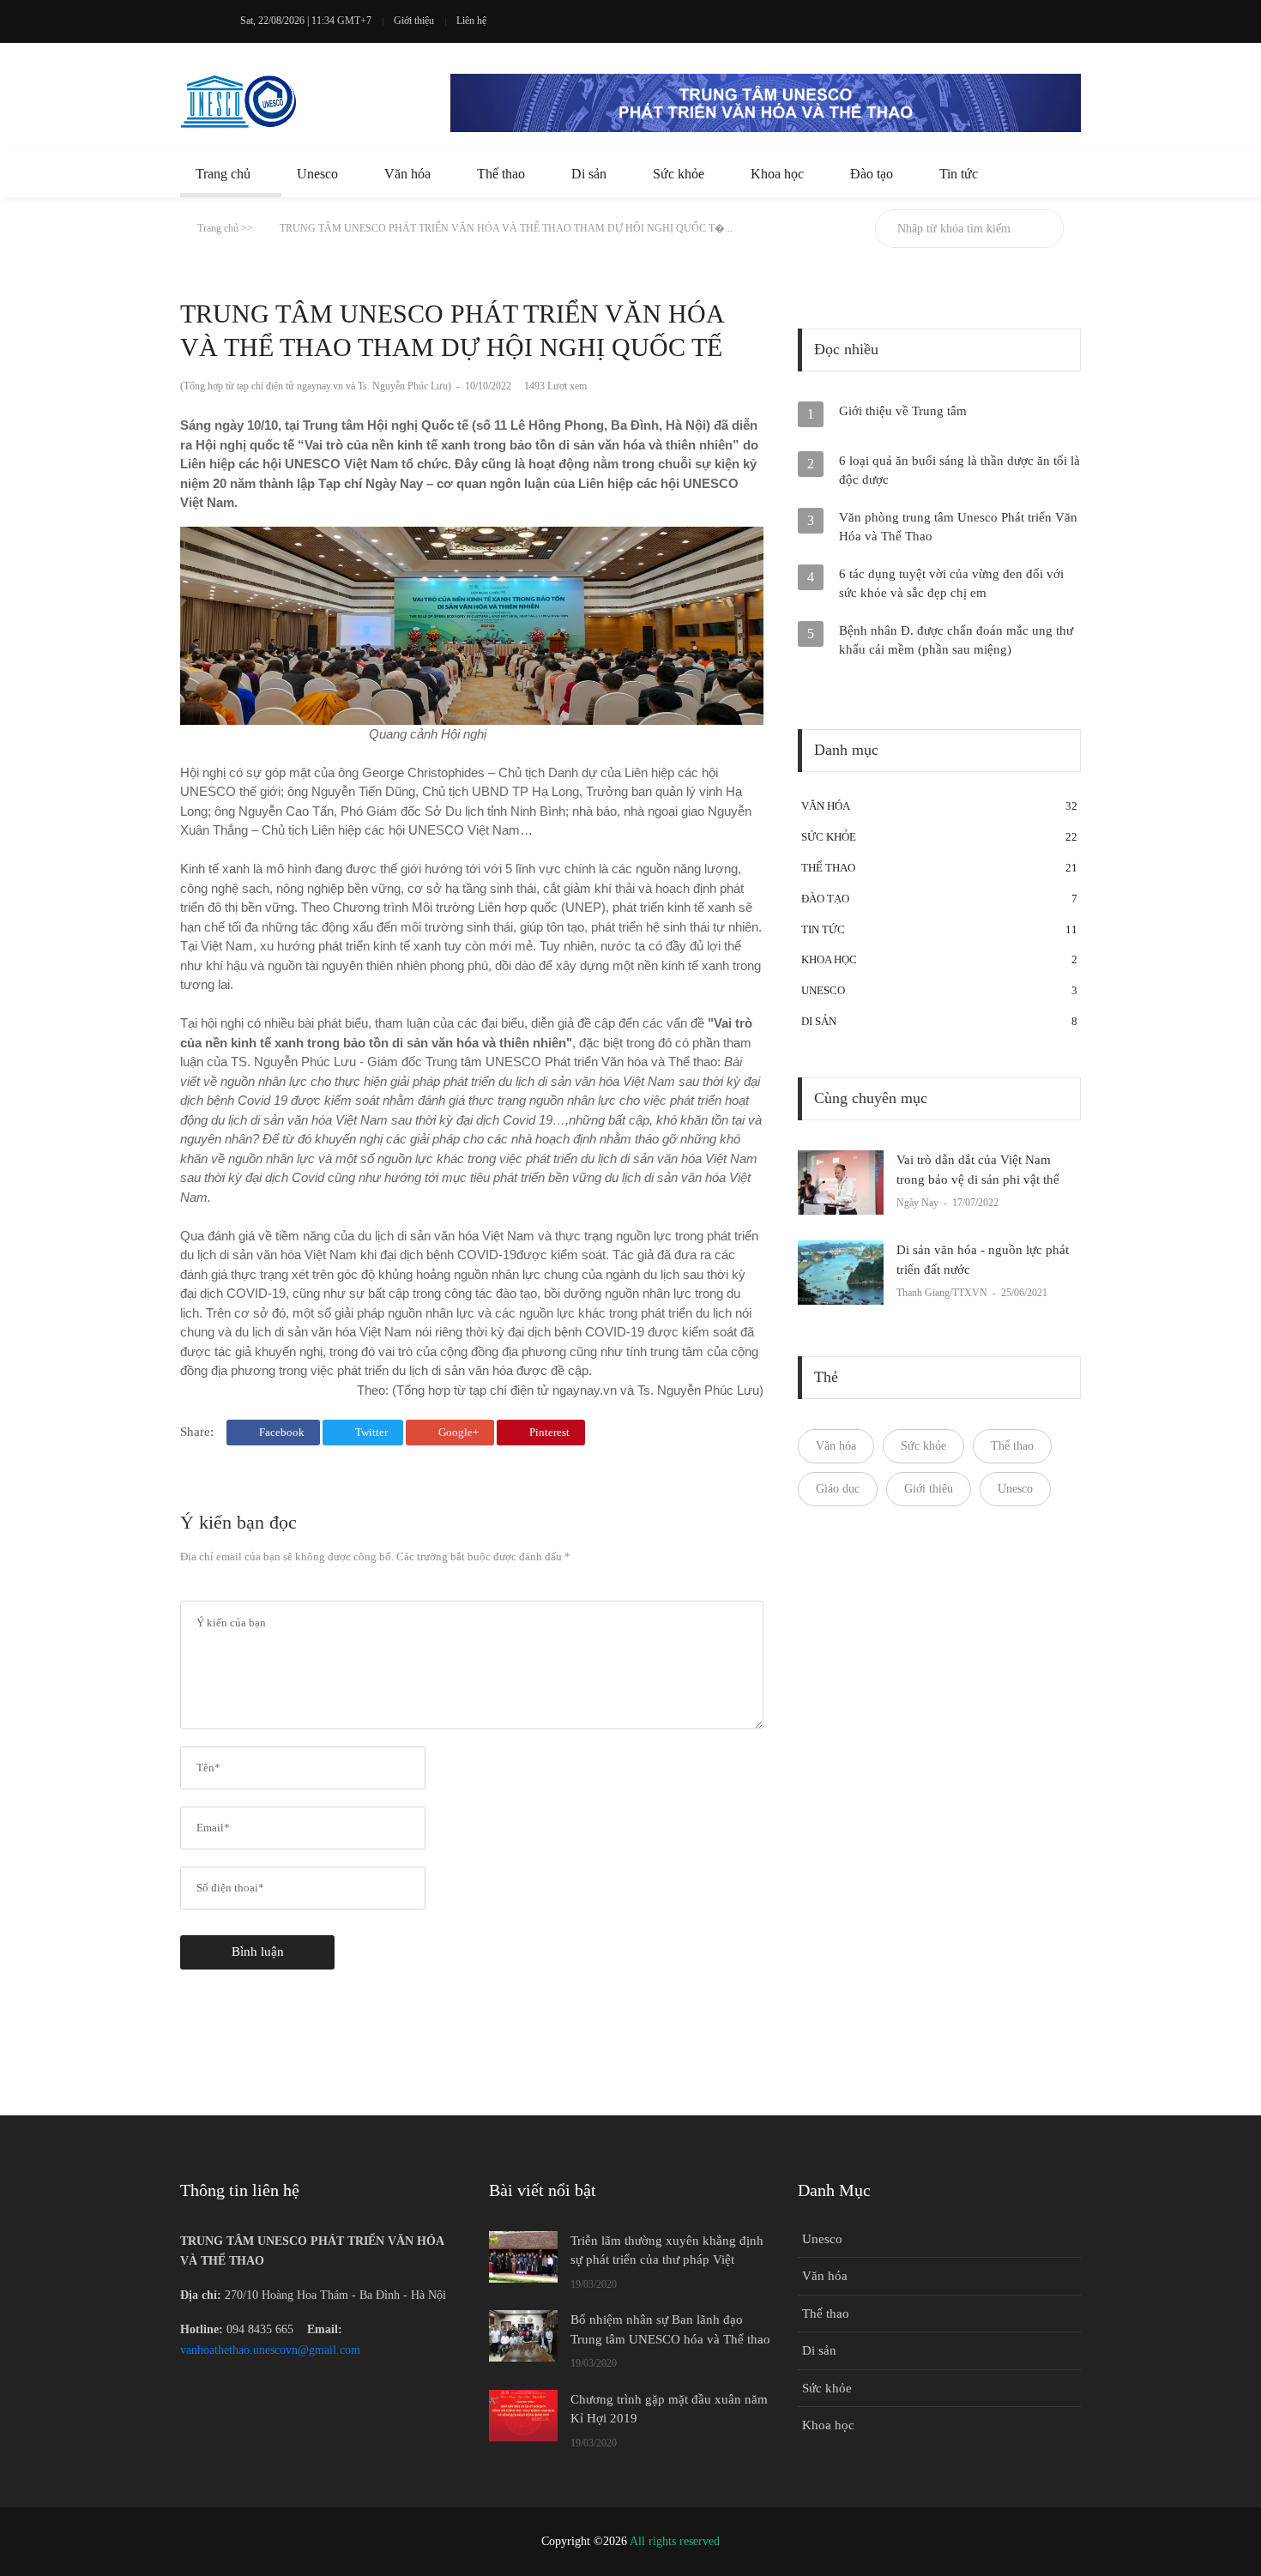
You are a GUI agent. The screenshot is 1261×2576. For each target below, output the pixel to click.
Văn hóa (407, 174)
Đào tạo (872, 174)
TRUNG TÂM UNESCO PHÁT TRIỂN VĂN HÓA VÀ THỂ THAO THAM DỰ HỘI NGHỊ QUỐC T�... (506, 228)
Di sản (589, 174)
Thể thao (501, 174)
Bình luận (258, 1952)
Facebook (281, 1432)
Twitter (370, 1432)
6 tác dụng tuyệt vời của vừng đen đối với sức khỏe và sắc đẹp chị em (951, 583)
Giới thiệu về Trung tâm (903, 411)
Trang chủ (223, 174)
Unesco (317, 174)
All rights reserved (675, 2541)
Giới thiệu (414, 21)
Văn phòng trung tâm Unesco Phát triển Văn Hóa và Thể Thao (958, 527)
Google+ (457, 1432)
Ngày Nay (919, 1203)
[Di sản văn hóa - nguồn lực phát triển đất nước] (841, 1273)
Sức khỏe (679, 174)
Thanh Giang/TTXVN (943, 1293)
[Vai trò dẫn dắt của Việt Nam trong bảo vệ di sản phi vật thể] (841, 1182)
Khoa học (777, 174)
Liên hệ (471, 21)
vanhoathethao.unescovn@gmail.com (270, 2350)
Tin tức (959, 174)
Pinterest (548, 1432)
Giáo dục (838, 1489)
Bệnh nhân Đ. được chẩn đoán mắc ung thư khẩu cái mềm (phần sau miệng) (956, 640)
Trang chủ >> (225, 228)
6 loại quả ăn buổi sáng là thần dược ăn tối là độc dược (959, 470)
